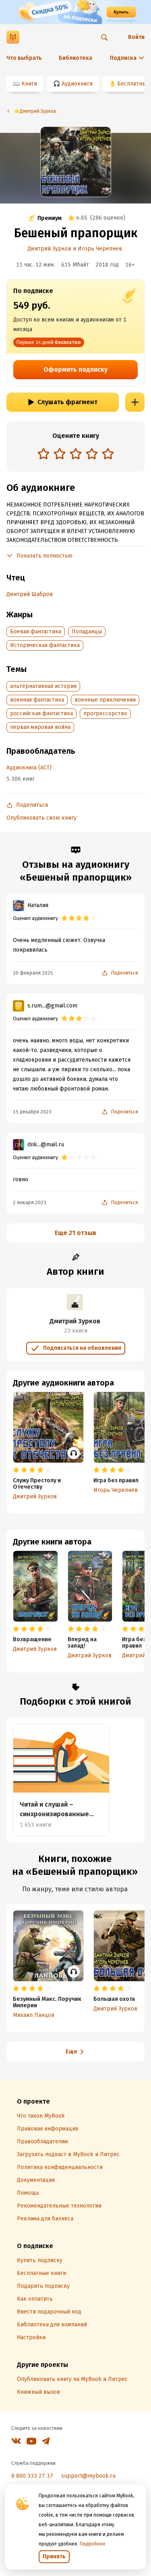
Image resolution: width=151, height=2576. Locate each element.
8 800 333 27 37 (32, 2476)
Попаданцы (87, 632)
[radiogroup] (76, 455)
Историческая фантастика (45, 645)
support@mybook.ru (88, 2476)
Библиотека (75, 58)
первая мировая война (40, 727)
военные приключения (105, 700)
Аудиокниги (77, 84)
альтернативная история (43, 686)
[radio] (43, 454)
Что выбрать (24, 58)
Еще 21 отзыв (75, 1233)
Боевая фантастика (36, 632)
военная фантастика (37, 700)
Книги (29, 84)
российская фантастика (41, 713)
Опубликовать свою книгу (41, 818)
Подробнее (93, 2544)
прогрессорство (105, 713)
